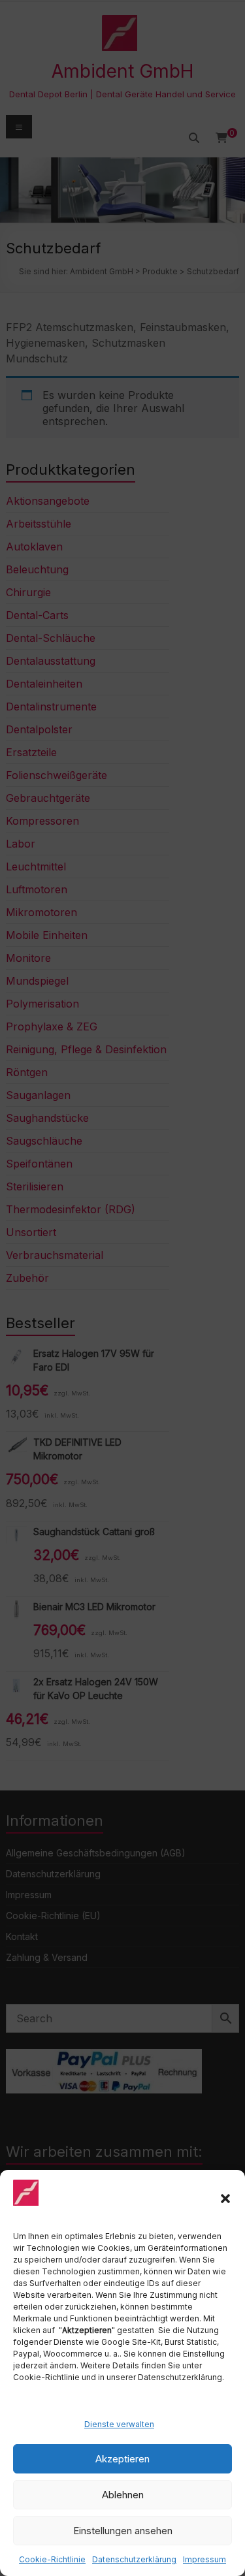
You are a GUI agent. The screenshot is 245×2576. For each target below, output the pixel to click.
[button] (225, 2199)
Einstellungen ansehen (123, 2531)
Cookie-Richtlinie (52, 2559)
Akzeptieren (122, 2459)
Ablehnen (123, 2495)
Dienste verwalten (119, 2424)
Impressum (204, 2559)
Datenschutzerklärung (134, 2559)
